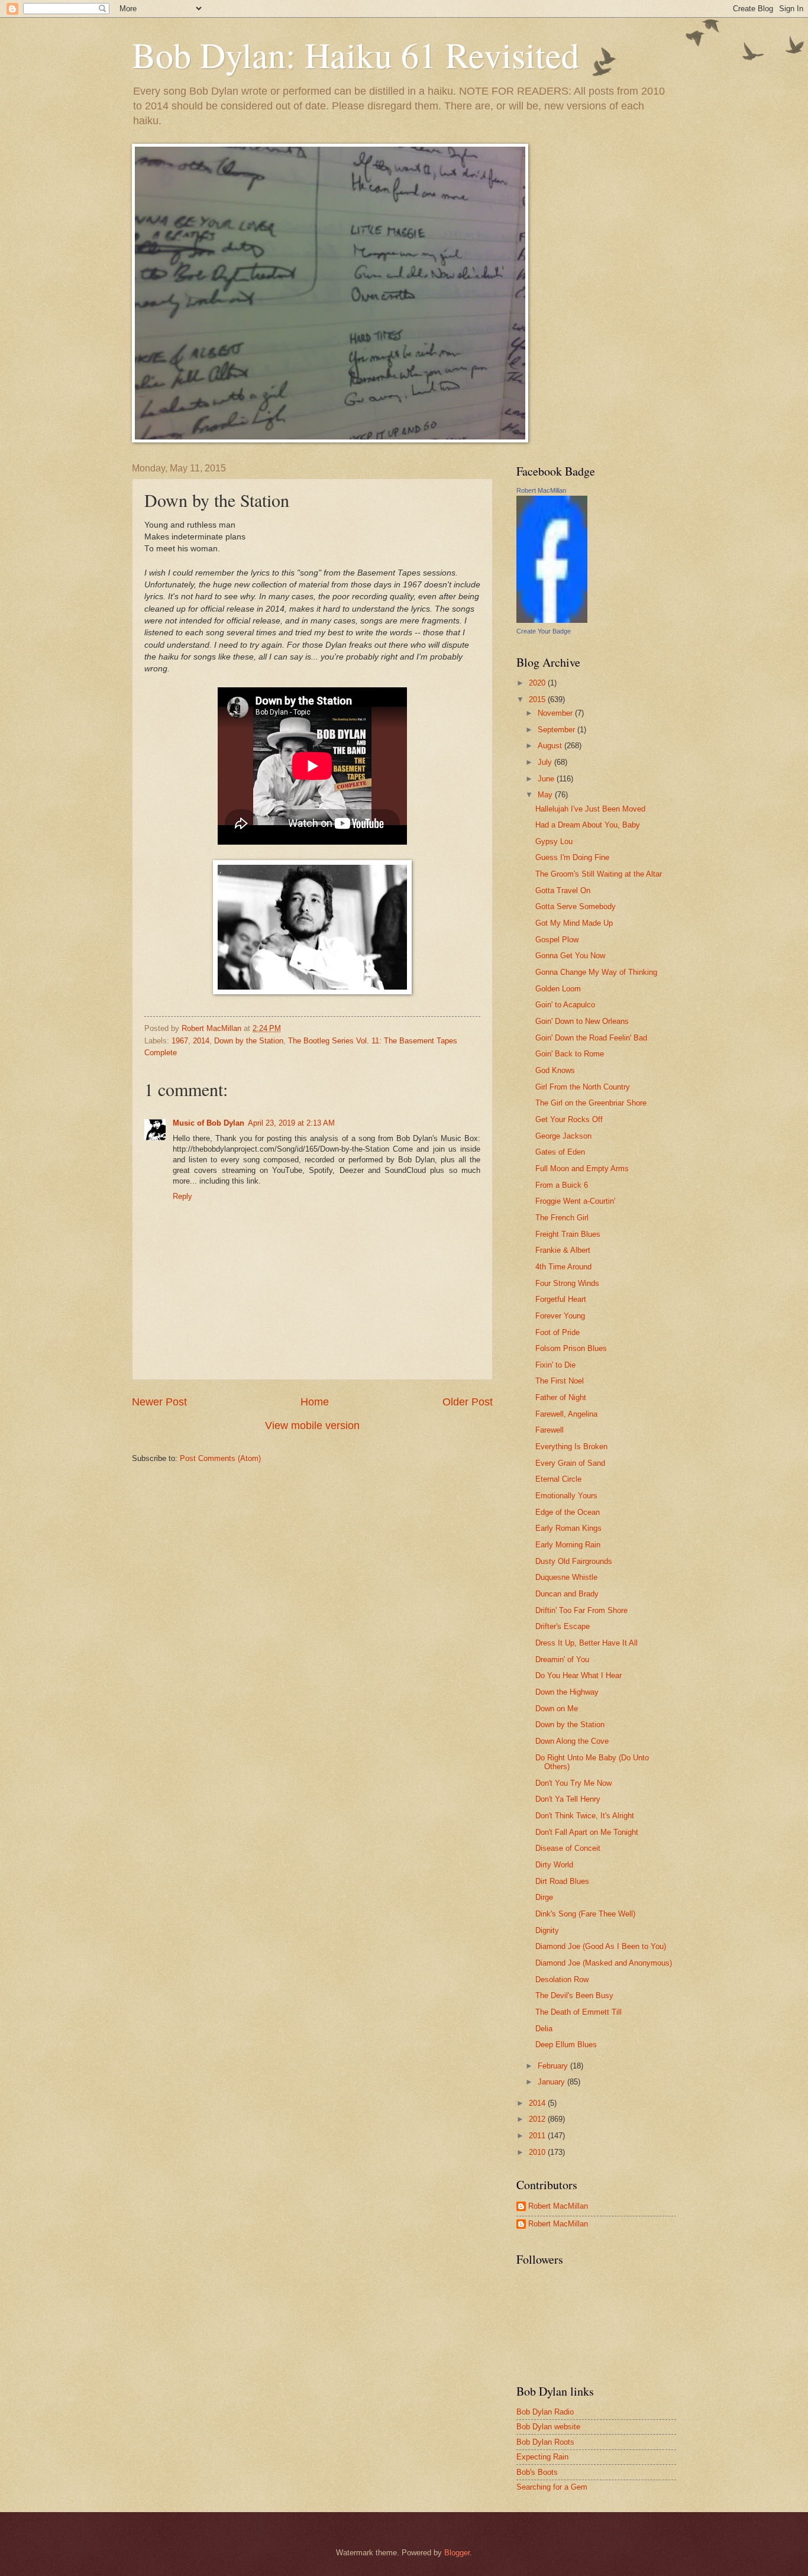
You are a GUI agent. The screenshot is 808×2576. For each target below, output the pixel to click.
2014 (201, 1041)
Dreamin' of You (562, 1659)
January (552, 2082)
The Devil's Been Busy (574, 1995)
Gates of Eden (560, 1152)
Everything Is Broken (571, 1447)
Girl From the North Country (583, 1087)
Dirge (544, 1897)
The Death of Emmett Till (578, 2012)
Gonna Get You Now (570, 956)
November (556, 713)
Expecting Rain (542, 2457)
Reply (182, 1196)
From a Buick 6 (562, 1185)
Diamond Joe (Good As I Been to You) (601, 1946)
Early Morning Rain (568, 1545)
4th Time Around (563, 1267)
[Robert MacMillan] (552, 620)
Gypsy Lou (554, 841)
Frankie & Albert (563, 1250)
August (551, 746)
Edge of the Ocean (568, 1512)
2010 (538, 2152)
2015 (538, 699)
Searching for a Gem (552, 2487)
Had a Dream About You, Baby (588, 825)
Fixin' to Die (555, 1365)
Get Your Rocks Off (569, 1119)
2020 (538, 683)
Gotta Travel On (563, 891)
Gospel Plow (557, 940)
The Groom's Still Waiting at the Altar (599, 874)
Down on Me (557, 1709)
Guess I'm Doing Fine (572, 857)
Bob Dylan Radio (545, 2412)
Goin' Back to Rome (570, 1054)
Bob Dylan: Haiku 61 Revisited (355, 54)
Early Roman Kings (568, 1528)
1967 (180, 1041)
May (546, 795)
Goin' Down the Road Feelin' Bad (591, 1038)
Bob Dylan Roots (545, 2442)
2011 (538, 2136)
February (554, 2066)
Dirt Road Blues (562, 1881)
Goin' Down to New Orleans (582, 1021)
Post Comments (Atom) (220, 1458)
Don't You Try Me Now (573, 1783)
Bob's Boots (537, 2472)
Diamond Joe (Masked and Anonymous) (604, 1963)
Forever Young (560, 1316)
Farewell (550, 1430)
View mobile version (312, 1426)
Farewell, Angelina (566, 1414)
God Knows (555, 1070)
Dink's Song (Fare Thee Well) (585, 1914)
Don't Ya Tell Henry (568, 1799)
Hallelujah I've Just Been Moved (590, 809)
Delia (544, 2029)
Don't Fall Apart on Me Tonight (587, 1832)
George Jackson (563, 1136)
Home (315, 1402)
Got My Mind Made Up (574, 923)
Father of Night (561, 1397)
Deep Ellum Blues (566, 2045)
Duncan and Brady (567, 1594)
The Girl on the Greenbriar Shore (591, 1103)
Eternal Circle (558, 1479)
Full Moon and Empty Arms (582, 1169)
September (557, 730)
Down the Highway (567, 1692)
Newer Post (159, 1402)
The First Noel (560, 1381)
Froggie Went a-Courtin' (575, 1201)
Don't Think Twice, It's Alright (585, 1816)
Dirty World (554, 1865)
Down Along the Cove (572, 1741)
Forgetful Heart (561, 1299)
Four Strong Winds (567, 1283)
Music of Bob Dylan (209, 1123)
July (546, 762)
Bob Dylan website (548, 2427)
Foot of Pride (557, 1332)
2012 (538, 2119)
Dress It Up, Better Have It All (586, 1643)
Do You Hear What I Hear (578, 1675)
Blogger (457, 2553)
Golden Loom (558, 989)
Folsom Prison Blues (571, 1348)
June (547, 779)
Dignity (547, 1930)
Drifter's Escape (563, 1626)
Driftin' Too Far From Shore (581, 1610)
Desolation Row (562, 1979)
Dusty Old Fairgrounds (574, 1561)
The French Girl (562, 1218)
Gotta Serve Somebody (576, 906)
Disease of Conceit (568, 1848)
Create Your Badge (544, 631)
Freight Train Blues (568, 1234)
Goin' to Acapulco (565, 1005)
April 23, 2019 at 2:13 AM (291, 1123)
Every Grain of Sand (570, 1463)
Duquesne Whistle (566, 1577)
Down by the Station (249, 1041)
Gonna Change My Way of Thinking (596, 972)
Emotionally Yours (566, 1496)
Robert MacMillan (541, 490)
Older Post (468, 1402)
